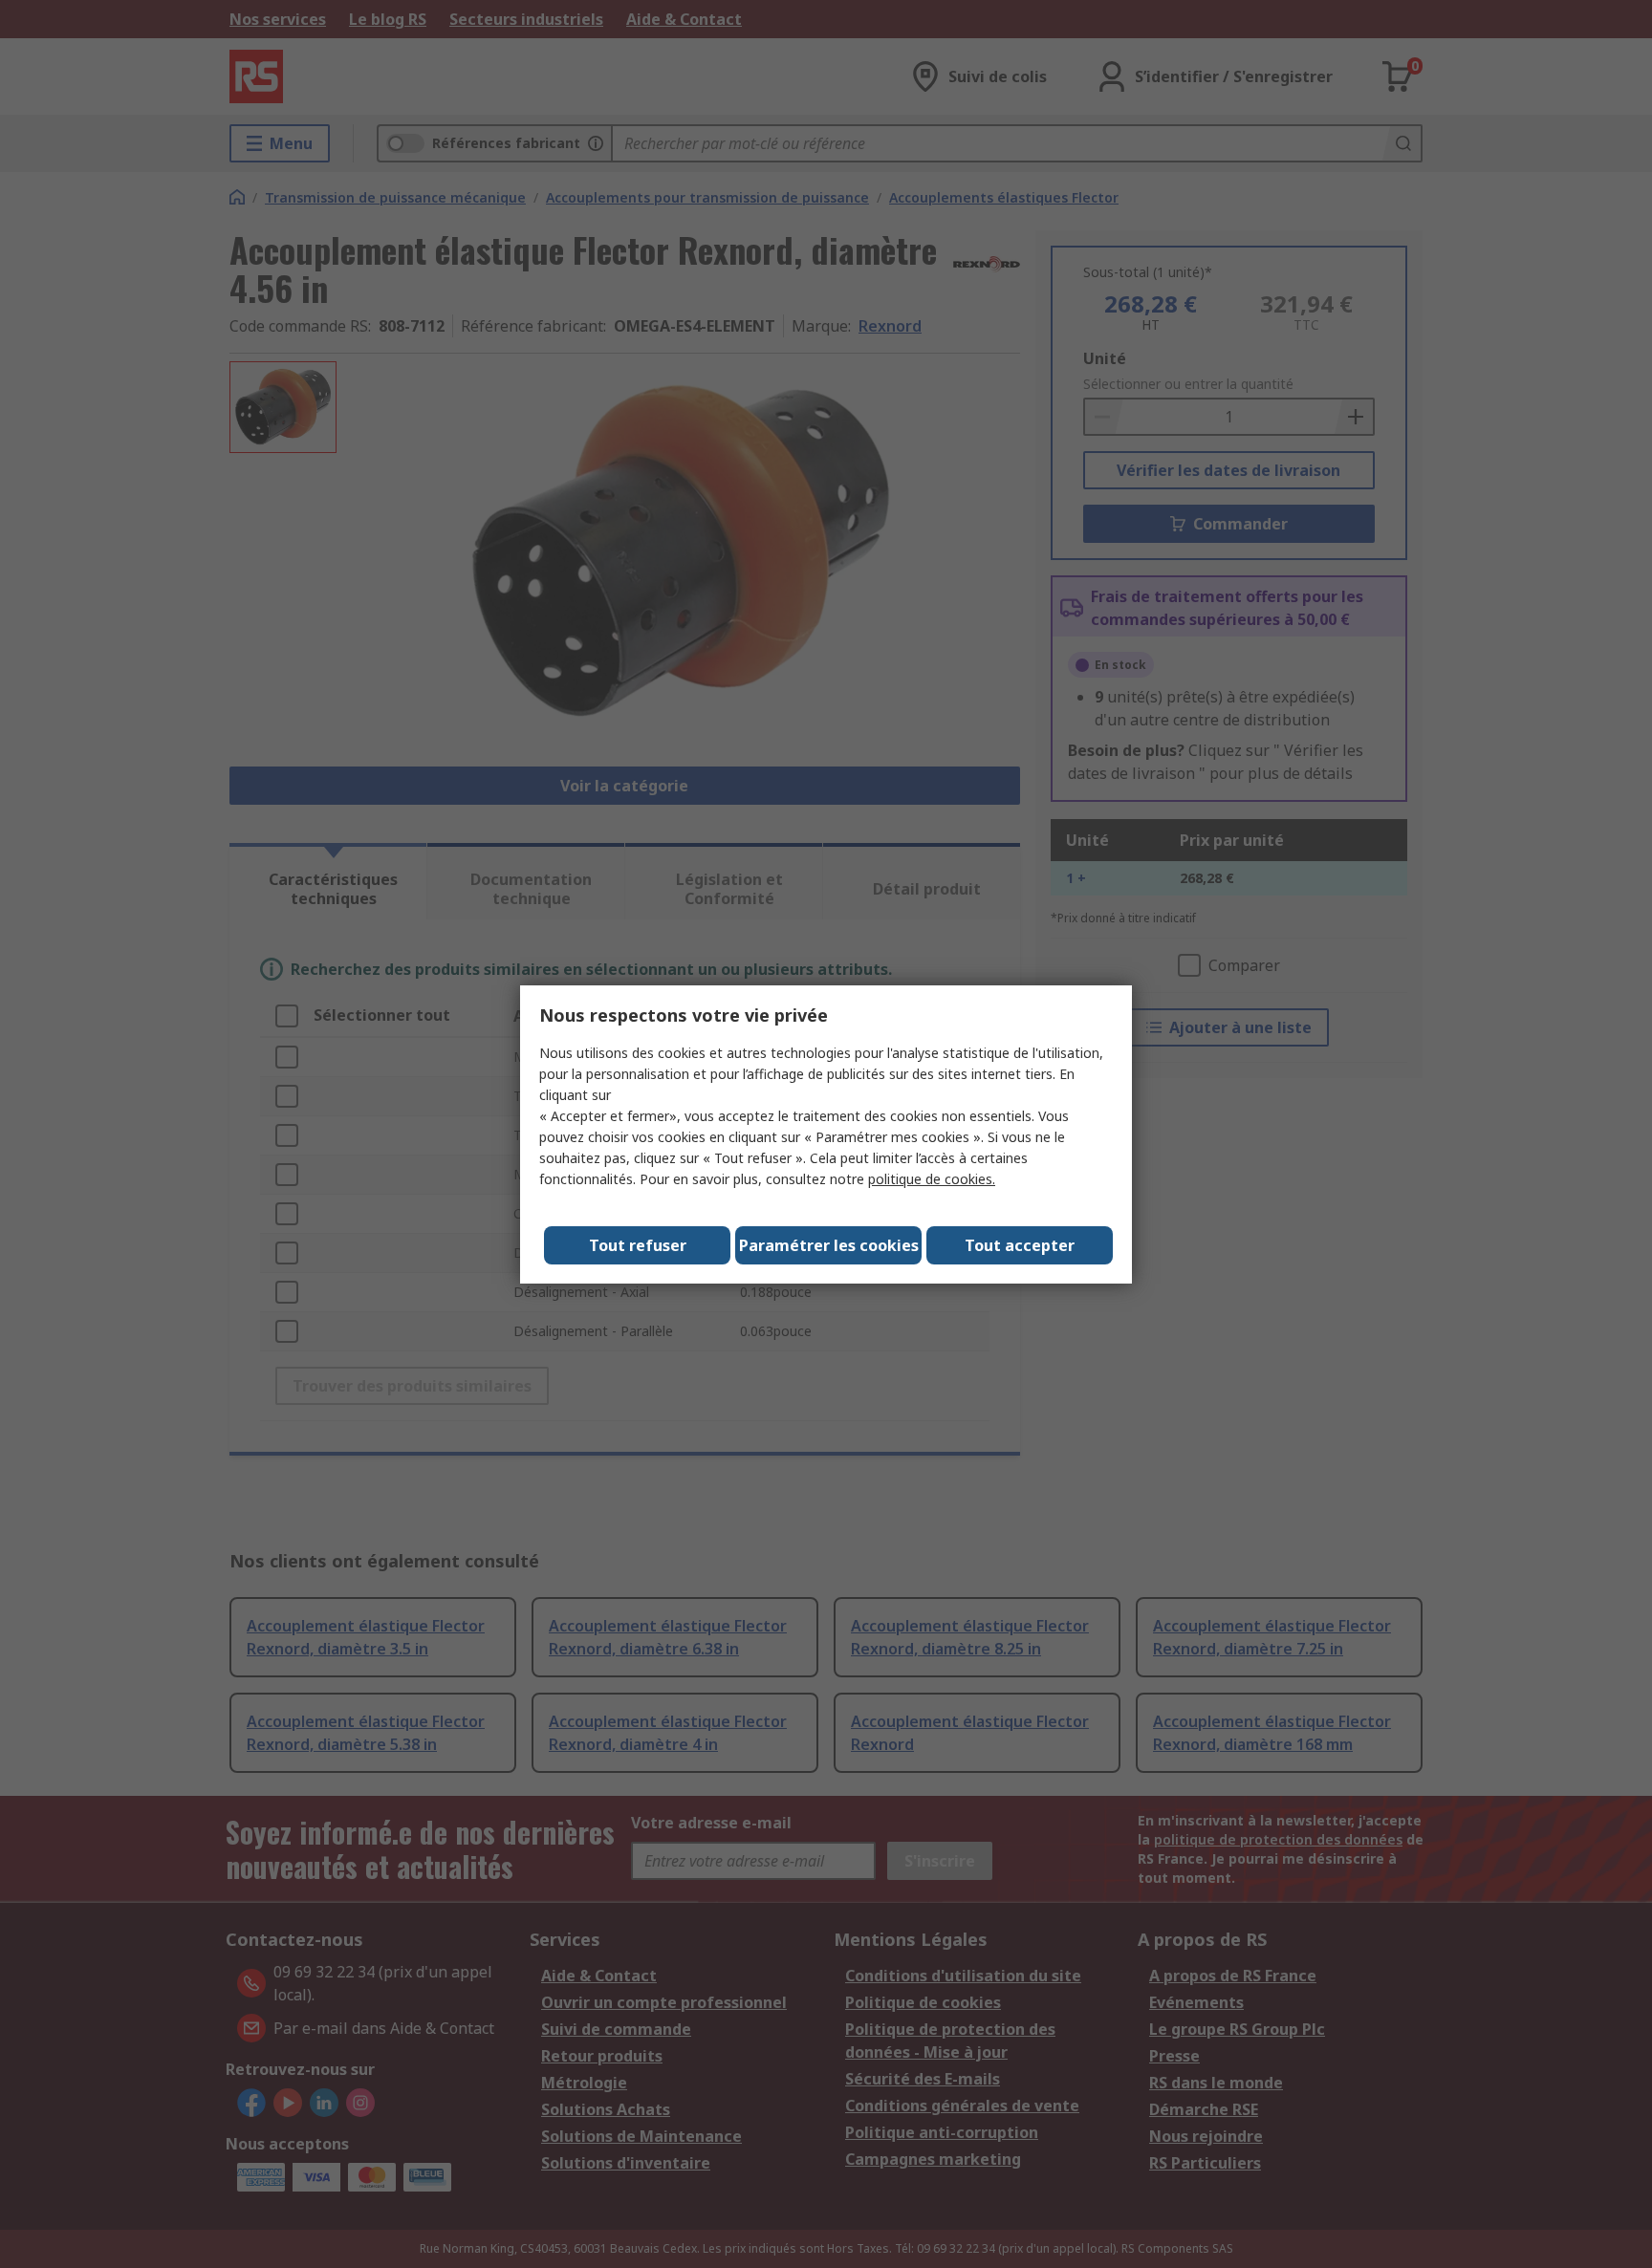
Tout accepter (1020, 1245)
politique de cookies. (932, 1179)
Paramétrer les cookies (829, 1245)
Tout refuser (638, 1245)
